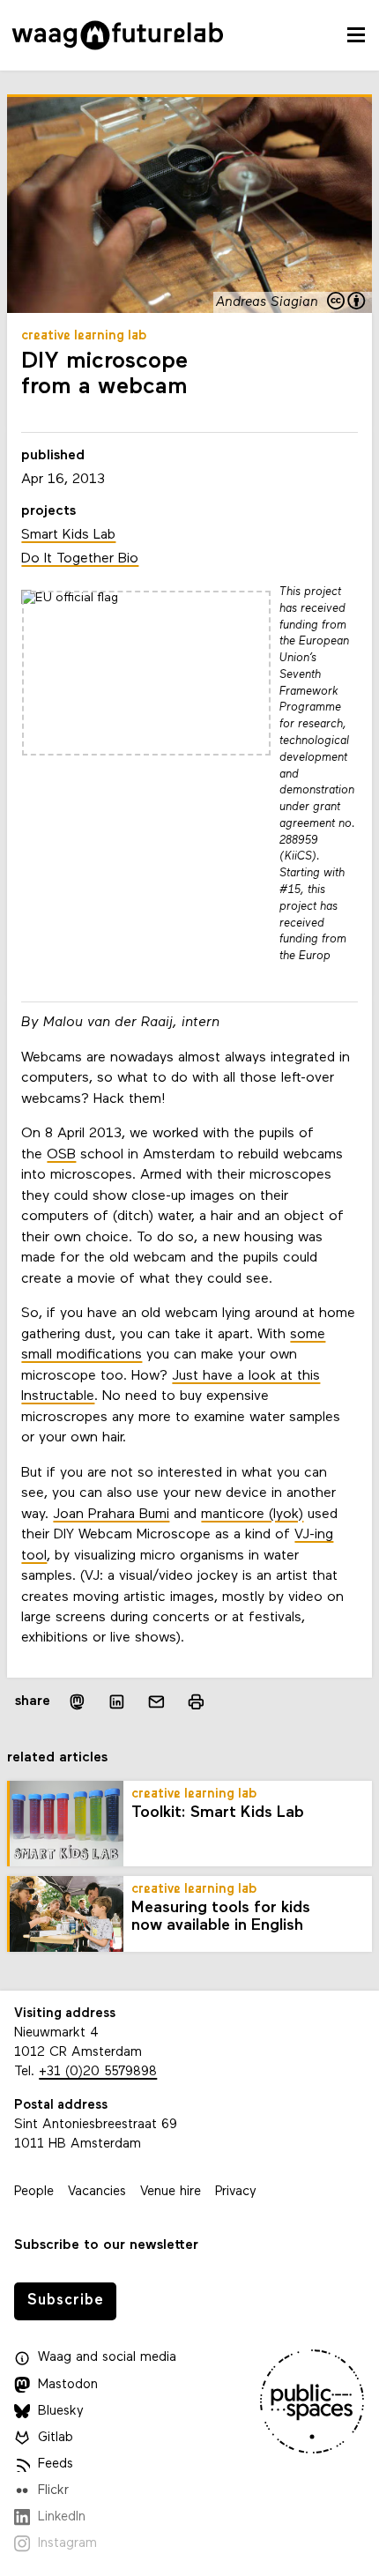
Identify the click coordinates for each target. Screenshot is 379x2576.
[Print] (196, 1702)
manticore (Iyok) (252, 1515)
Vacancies (97, 2192)
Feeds (56, 2464)
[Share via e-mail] (156, 1702)
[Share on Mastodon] (77, 1702)
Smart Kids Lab (68, 535)
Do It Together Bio (80, 559)
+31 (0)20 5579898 (98, 2072)
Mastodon (68, 2385)
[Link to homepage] (118, 35)
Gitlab (56, 2438)
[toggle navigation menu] (356, 35)
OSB (61, 1155)
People (34, 2192)
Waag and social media (107, 2358)
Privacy (236, 2192)
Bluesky (61, 2412)
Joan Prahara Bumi (111, 1515)
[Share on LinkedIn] (117, 1702)
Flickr (53, 2491)
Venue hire (171, 2192)
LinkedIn (62, 2517)
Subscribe (66, 2301)
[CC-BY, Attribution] (347, 302)
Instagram (67, 2544)
